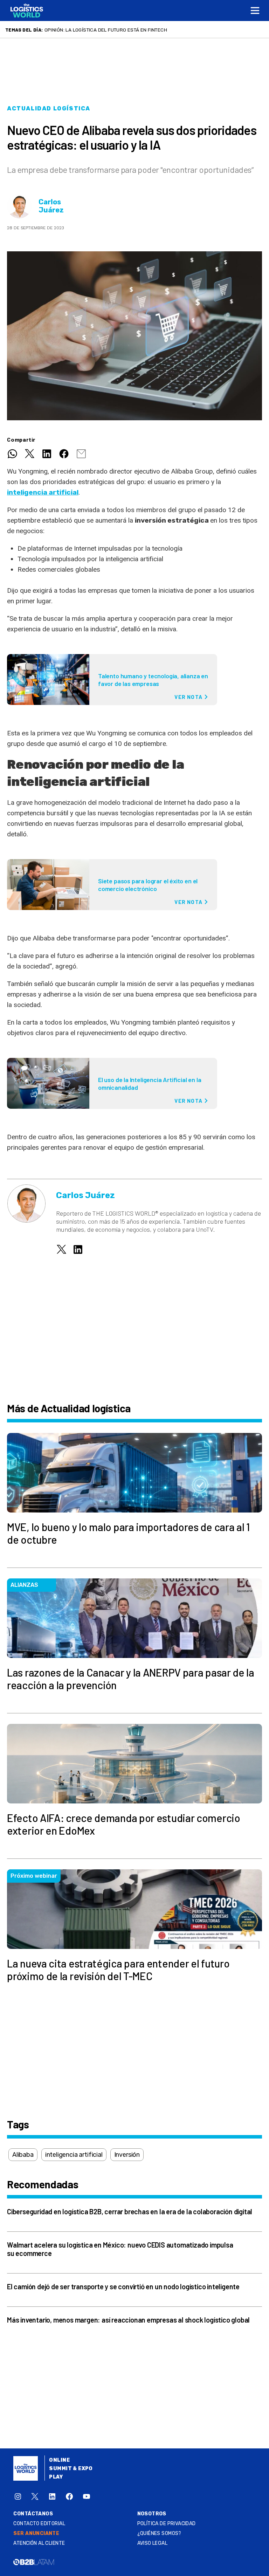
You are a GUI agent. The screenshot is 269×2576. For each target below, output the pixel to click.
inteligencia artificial (43, 492)
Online (59, 2460)
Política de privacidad (167, 2524)
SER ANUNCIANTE (36, 2533)
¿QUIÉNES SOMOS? (159, 2533)
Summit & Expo (71, 2469)
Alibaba (23, 2155)
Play (56, 2477)
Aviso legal (153, 2543)
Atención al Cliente (39, 2543)
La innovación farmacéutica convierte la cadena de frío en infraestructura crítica (154, 30)
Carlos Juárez (51, 206)
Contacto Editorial (39, 2524)
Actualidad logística (49, 108)
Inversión (127, 2155)
